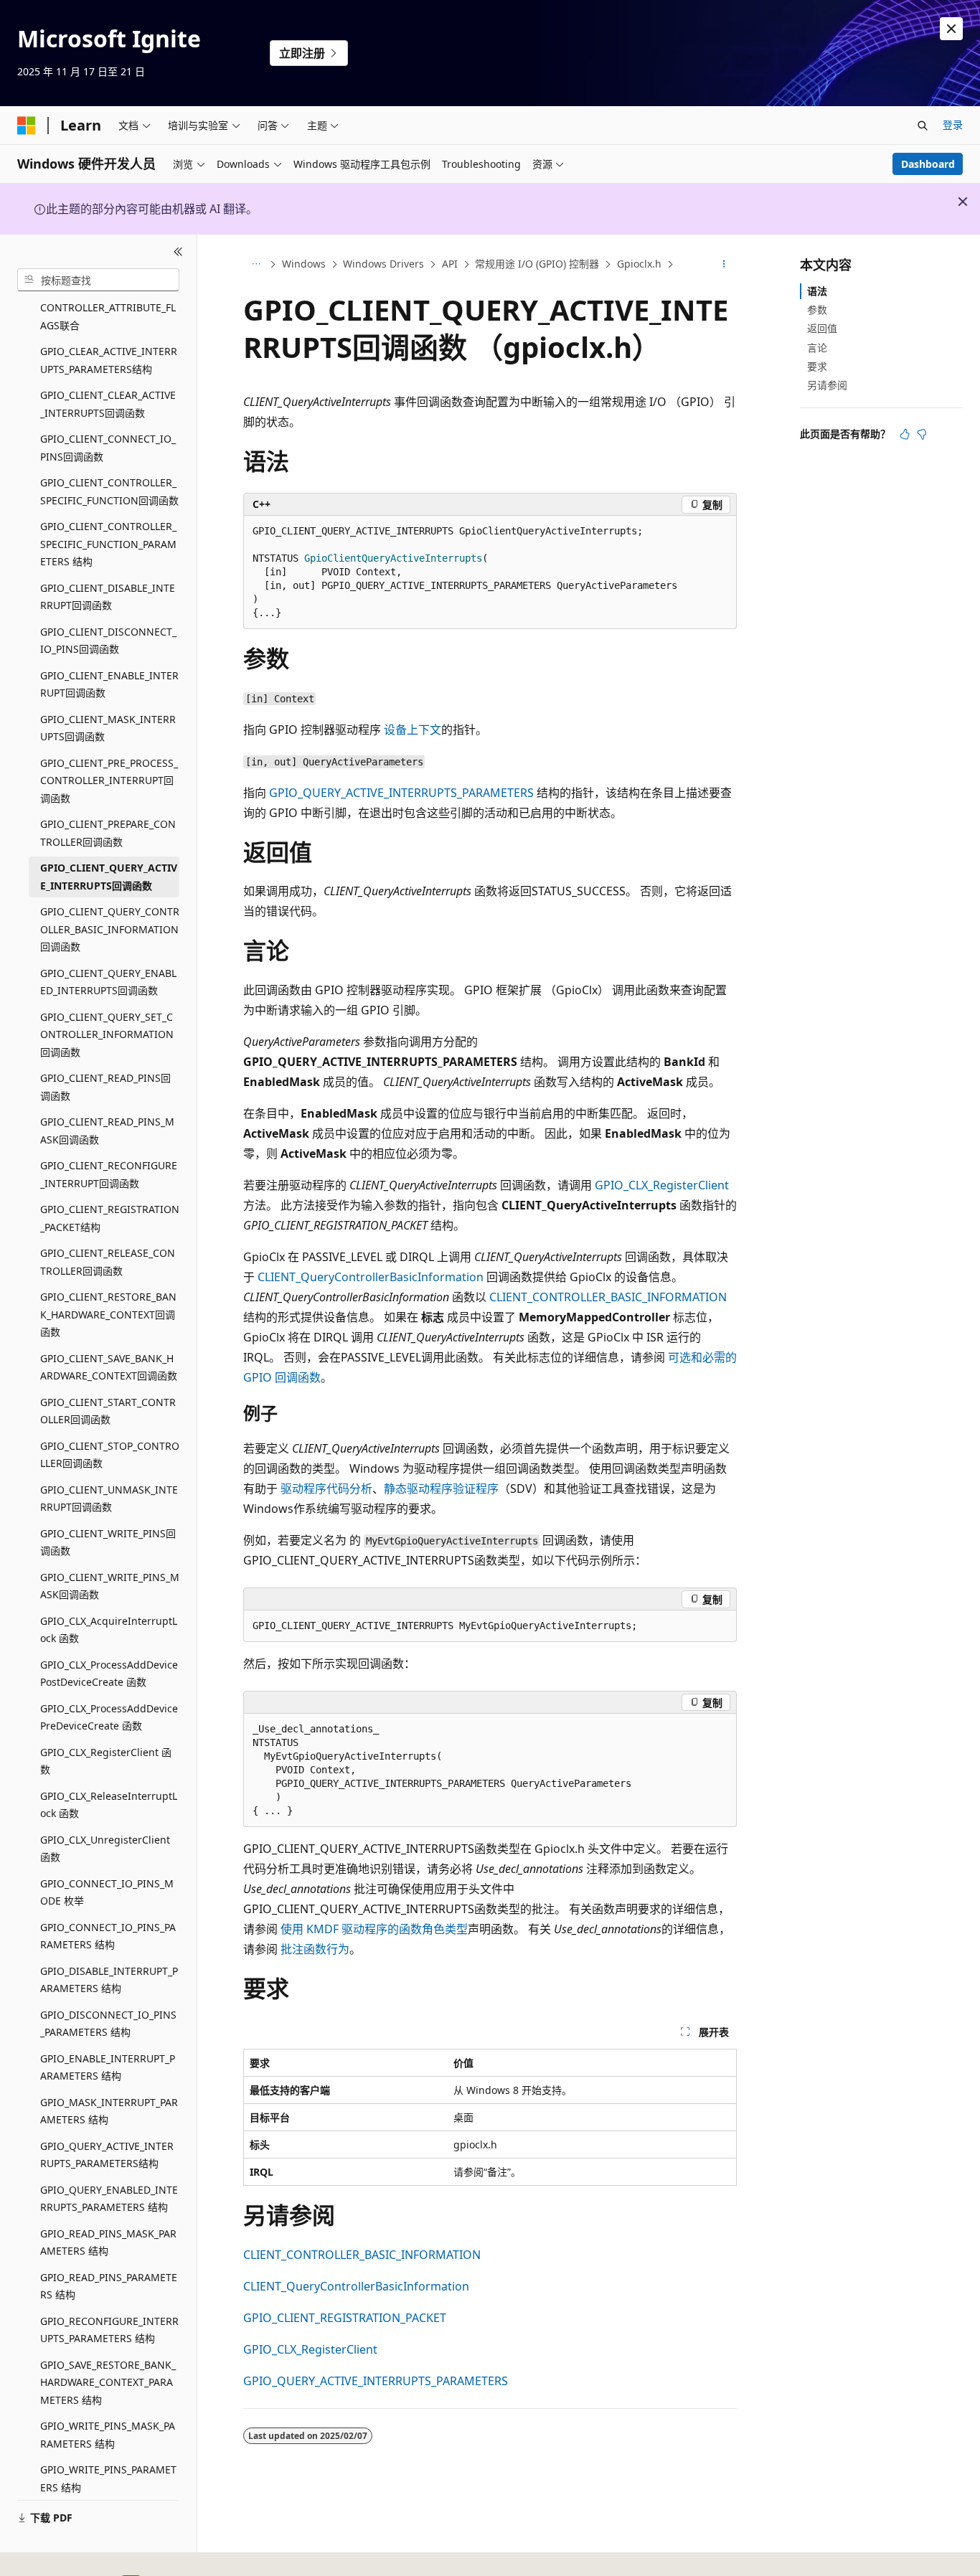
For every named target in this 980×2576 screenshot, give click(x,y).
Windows (304, 264)
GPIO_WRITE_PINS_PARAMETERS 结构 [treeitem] (108, 2478)
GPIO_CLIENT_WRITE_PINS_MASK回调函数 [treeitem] (110, 1586)
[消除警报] (951, 29)
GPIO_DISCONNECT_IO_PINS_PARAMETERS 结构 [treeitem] (108, 2024)
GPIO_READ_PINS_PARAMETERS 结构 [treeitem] (109, 2286)
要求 (817, 366)
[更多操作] (724, 265)
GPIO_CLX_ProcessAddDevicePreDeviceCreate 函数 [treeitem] (109, 1717)
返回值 (822, 328)
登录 (953, 124)
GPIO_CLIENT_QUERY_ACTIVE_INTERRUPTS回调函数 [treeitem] (109, 877)
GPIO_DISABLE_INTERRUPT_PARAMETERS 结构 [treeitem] (109, 1980)
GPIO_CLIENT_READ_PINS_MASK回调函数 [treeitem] (107, 1131)
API (450, 264)
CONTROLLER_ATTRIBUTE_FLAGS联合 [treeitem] (108, 316)
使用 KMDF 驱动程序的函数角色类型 (374, 1929)
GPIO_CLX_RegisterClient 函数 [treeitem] (106, 1761)
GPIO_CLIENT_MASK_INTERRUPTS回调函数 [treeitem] (108, 728)
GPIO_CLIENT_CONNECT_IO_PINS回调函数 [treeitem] (108, 448)
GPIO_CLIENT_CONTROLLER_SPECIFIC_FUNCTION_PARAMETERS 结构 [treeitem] (108, 544)
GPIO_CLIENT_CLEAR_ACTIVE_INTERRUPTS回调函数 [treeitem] (108, 404)
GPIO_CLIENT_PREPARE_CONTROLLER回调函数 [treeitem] (108, 833)
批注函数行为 (315, 1949)
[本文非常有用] (905, 434)
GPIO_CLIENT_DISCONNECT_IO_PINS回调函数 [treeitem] (108, 641)
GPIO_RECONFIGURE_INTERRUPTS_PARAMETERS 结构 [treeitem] (109, 2330)
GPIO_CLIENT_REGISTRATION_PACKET (345, 2318)
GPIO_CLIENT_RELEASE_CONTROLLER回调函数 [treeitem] (108, 1262)
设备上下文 (413, 730)
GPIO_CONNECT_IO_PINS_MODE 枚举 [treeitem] (107, 1892)
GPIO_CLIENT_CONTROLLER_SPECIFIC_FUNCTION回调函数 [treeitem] (109, 491)
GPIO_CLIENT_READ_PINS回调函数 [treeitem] (105, 1087)
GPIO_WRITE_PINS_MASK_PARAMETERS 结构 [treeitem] (108, 2435)
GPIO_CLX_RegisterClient (662, 1185)
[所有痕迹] (256, 265)
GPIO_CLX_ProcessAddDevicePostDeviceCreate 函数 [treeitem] (109, 1674)
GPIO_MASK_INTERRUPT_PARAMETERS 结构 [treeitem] (109, 2111)
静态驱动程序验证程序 (441, 1488)
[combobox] (98, 280)
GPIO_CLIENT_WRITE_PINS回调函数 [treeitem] (108, 1542)
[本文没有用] (922, 434)
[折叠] (178, 252)
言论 (817, 348)
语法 (817, 291)
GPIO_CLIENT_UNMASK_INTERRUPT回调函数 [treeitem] (109, 1499)
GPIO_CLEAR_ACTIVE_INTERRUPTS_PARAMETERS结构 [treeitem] (109, 360)
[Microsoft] (27, 126)
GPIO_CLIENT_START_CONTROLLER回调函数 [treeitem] (108, 1411)
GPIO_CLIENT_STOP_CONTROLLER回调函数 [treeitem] (110, 1455)
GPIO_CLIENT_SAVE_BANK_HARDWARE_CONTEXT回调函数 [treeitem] (109, 1367)
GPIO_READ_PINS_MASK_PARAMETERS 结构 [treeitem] (108, 2242)
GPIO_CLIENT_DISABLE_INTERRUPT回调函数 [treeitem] (108, 597)
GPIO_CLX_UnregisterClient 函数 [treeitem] (105, 1849)
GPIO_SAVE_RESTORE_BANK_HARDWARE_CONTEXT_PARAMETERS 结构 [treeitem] (108, 2382)
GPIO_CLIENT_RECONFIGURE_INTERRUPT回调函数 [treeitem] (109, 1174)
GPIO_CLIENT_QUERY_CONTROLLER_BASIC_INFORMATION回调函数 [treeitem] (110, 929)
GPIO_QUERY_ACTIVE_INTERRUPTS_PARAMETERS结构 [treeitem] (107, 2155)
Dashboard (928, 164)
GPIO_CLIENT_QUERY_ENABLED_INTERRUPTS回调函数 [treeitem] (108, 982)
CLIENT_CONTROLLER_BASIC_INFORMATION (608, 1297)
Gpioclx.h (639, 264)
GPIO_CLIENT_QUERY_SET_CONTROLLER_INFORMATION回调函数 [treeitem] (107, 1034)
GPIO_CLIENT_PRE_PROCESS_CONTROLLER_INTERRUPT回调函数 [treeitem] (109, 780)
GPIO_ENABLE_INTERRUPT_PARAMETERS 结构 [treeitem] (108, 2067)
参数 (817, 310)
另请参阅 (827, 385)
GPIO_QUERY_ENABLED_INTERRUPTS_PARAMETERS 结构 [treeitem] (109, 2199)
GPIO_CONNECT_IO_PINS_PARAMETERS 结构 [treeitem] (108, 1936)
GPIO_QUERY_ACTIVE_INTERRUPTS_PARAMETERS (401, 793)
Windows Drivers (383, 264)
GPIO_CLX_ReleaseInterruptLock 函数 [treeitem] (109, 1805)
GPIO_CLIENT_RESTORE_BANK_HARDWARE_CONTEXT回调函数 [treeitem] (108, 1314)
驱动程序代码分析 (326, 1488)
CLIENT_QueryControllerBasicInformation (371, 1277)
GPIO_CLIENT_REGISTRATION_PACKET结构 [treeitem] (110, 1218)
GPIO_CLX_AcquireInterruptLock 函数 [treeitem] (109, 1630)
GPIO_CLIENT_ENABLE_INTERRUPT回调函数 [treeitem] (109, 684)
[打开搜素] (923, 126)
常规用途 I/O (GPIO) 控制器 (537, 264)
